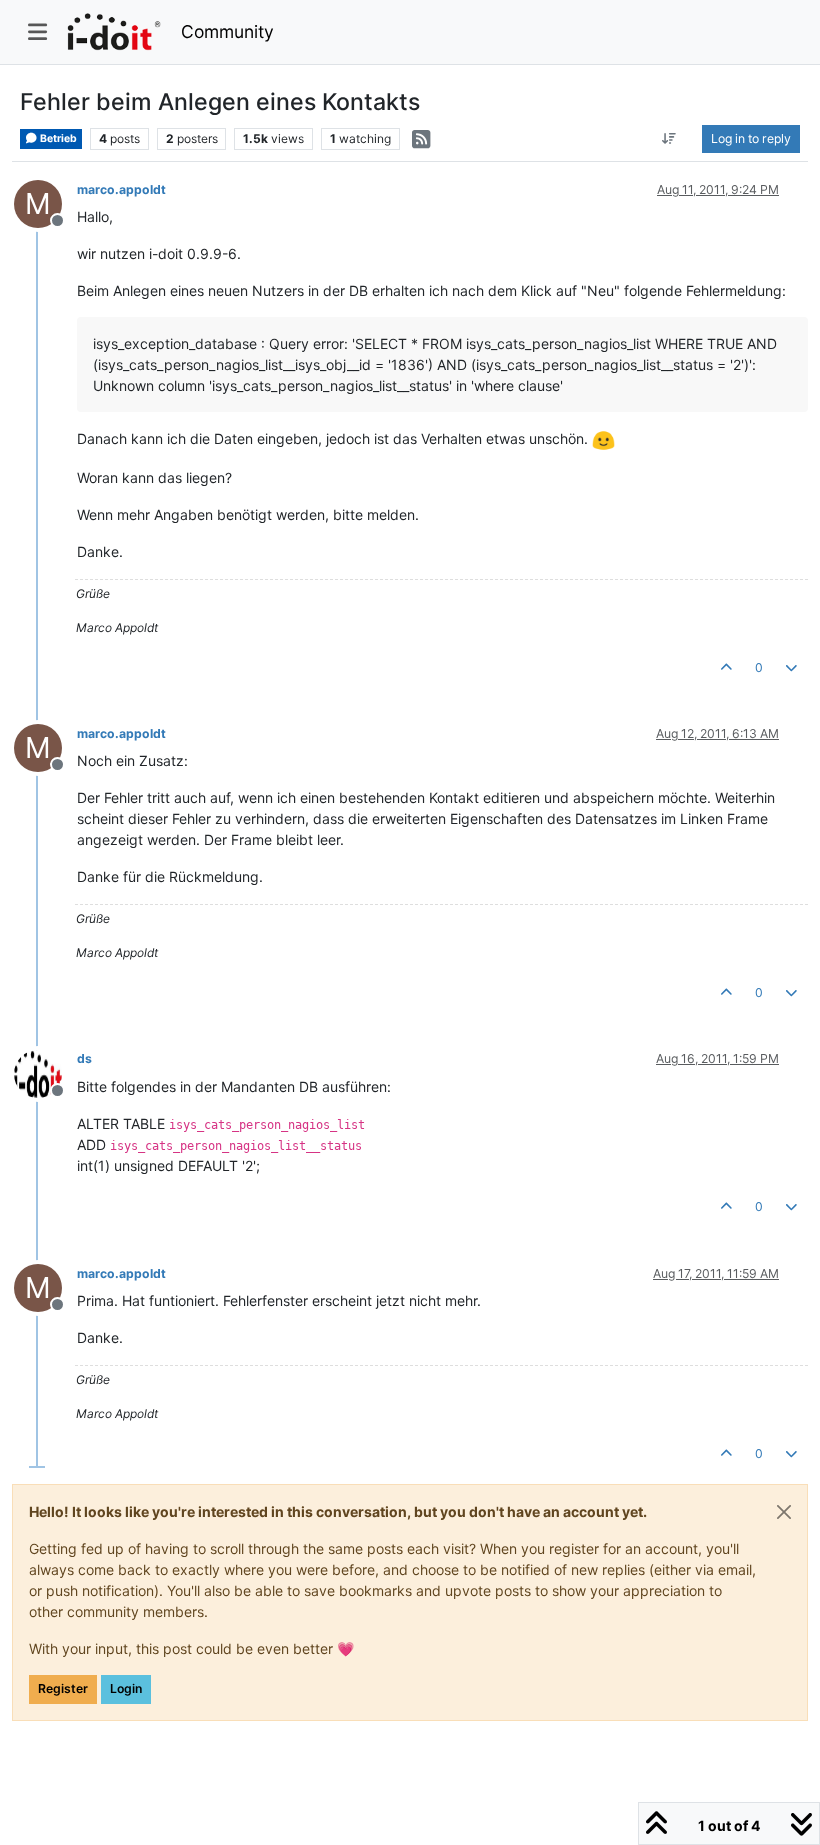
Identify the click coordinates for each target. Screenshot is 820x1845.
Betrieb (57, 138)
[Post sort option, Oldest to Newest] (669, 139)
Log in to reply (751, 138)
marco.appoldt (121, 189)
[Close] (784, 1512)
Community (227, 31)
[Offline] (45, 1071)
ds (84, 1058)
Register (63, 1688)
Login (126, 1688)
